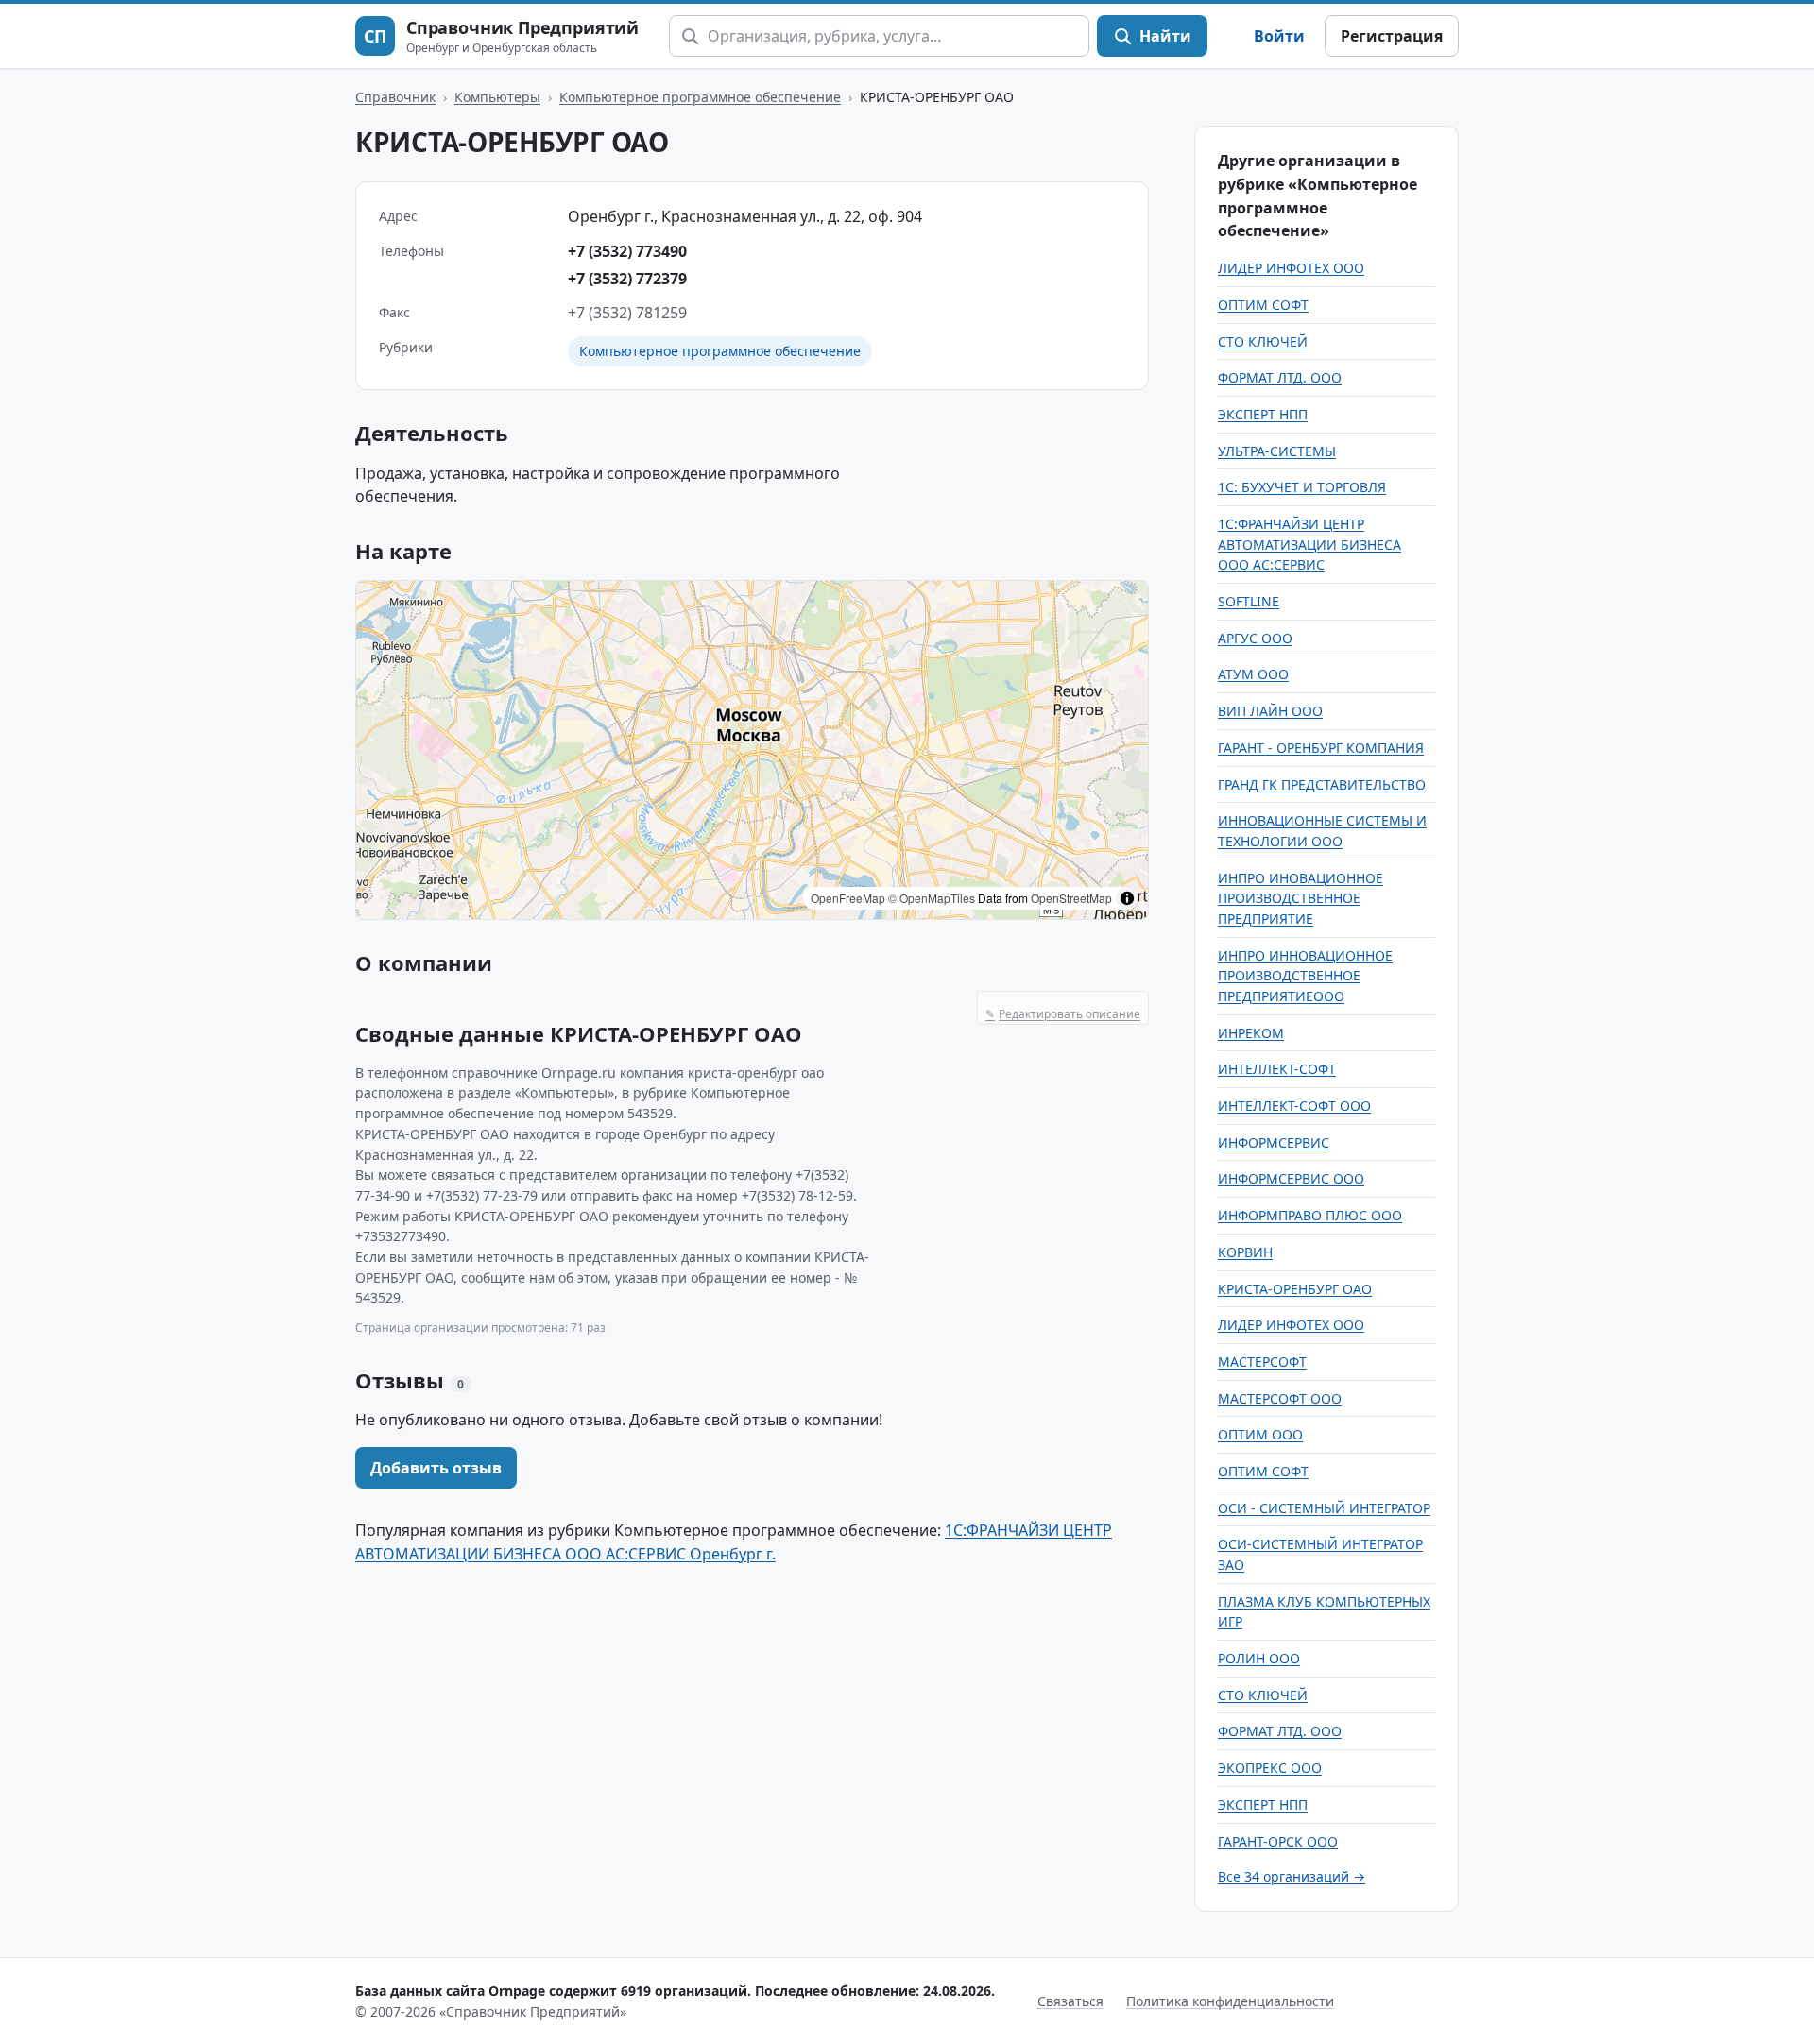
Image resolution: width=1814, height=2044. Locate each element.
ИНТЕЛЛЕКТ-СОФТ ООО (1294, 1106)
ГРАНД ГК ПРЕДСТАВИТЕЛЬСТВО (1322, 784)
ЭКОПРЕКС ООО (1270, 1768)
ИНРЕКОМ (1251, 1033)
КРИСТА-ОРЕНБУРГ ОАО (1295, 1289)
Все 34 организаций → (1292, 1876)
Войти (1279, 36)
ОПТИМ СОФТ (1263, 305)
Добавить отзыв (436, 1468)
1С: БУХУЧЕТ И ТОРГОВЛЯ (1302, 487)
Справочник (395, 97)
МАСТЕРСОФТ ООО (1280, 1398)
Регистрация (1392, 36)
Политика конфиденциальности (1230, 2001)
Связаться (1070, 2001)
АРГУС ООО (1255, 638)
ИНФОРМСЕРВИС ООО (1291, 1178)
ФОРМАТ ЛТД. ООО (1280, 377)
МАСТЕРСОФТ (1262, 1362)
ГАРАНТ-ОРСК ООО (1278, 1841)
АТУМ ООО (1253, 674)
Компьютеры (497, 97)
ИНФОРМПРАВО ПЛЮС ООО (1310, 1215)
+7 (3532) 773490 (627, 251)
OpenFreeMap (848, 898)
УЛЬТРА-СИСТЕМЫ (1277, 451)
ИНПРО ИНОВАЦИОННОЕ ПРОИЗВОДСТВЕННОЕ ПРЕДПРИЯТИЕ (1301, 898)
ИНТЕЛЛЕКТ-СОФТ (1277, 1069)
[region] (752, 750)
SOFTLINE (1249, 601)
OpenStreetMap (1071, 898)
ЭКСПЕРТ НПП (1263, 414)
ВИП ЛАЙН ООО (1270, 711)
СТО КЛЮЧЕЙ (1263, 341)
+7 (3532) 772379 (627, 279)
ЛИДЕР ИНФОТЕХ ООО (1291, 268)
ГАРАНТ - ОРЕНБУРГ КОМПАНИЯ (1321, 748)
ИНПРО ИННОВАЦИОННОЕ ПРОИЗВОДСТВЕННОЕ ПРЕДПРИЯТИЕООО (1305, 976)
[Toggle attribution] (1127, 898)
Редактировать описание (1063, 1014)
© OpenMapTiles (932, 898)
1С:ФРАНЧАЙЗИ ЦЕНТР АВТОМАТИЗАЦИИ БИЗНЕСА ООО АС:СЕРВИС (1309, 544)
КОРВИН (1245, 1252)
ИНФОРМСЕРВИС (1274, 1142)
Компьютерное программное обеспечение (700, 97)
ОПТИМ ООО (1260, 1434)
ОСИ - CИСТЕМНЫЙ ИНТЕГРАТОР (1324, 1508)
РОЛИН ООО (1259, 1658)
